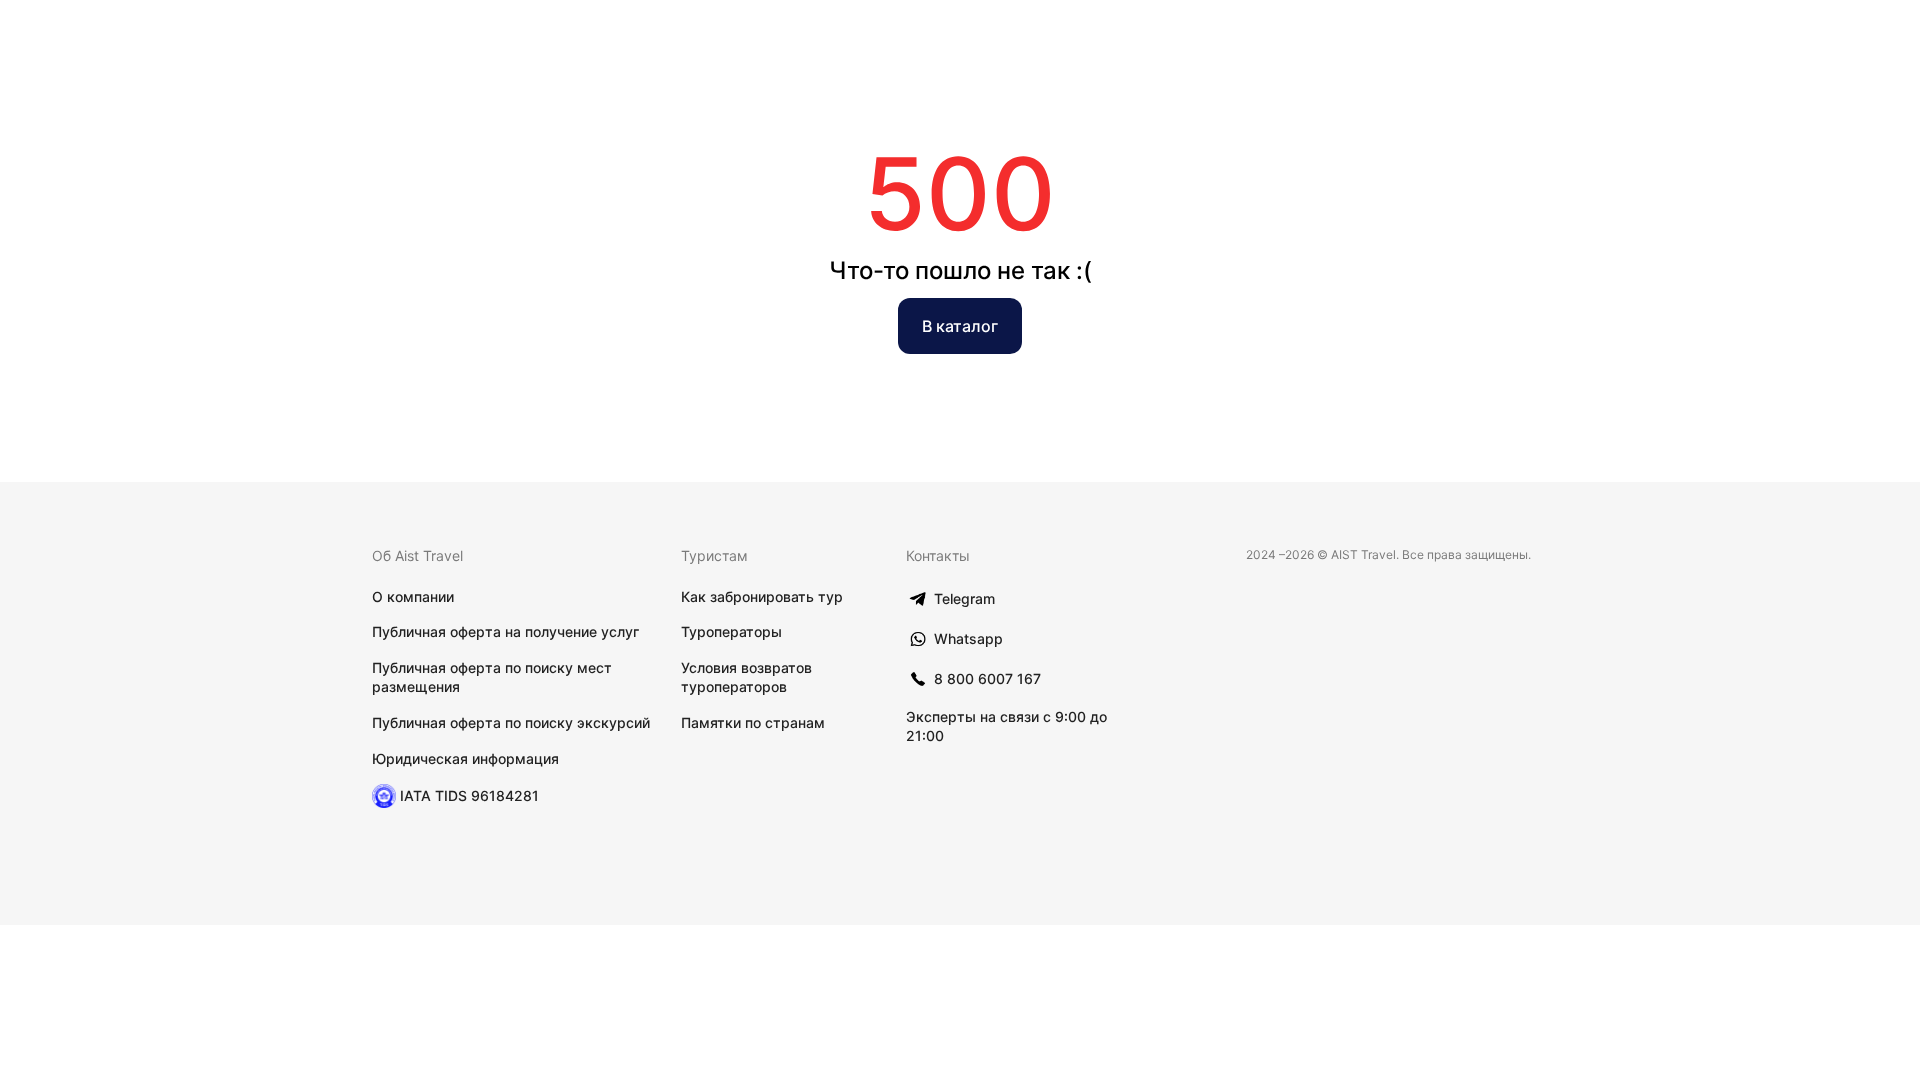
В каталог (960, 326)
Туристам (714, 555)
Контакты (938, 555)
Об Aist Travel (417, 555)
